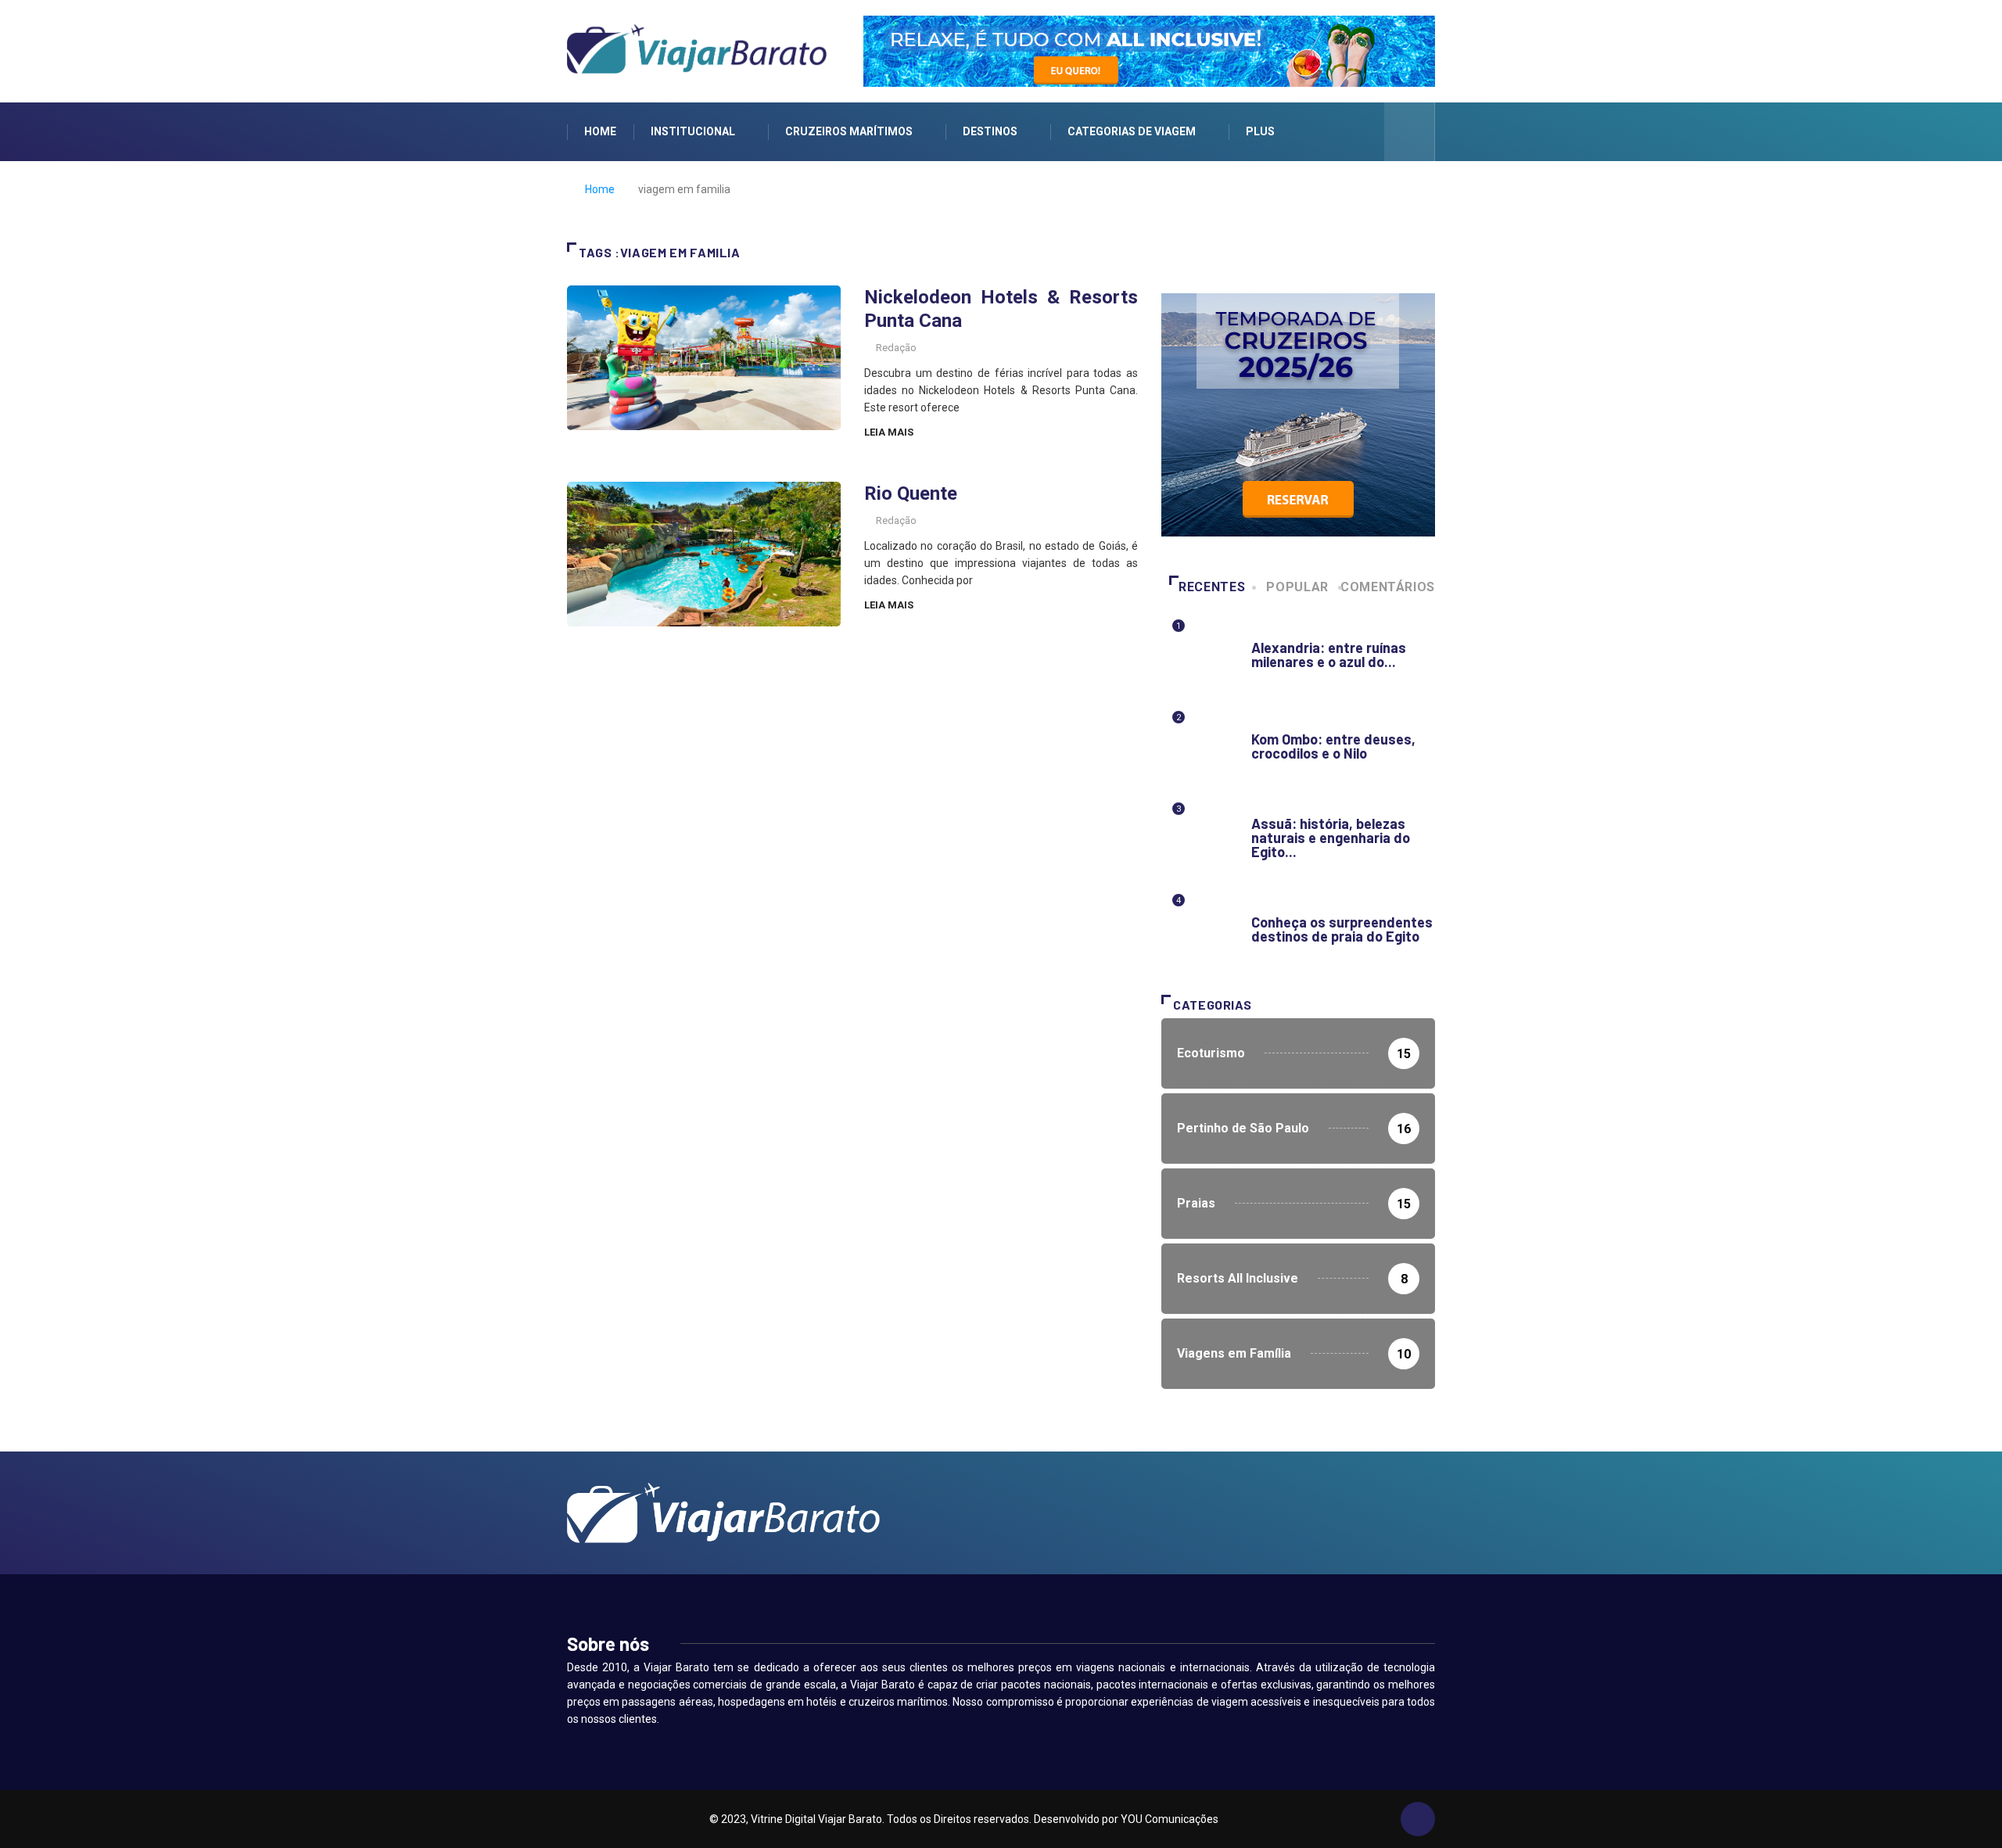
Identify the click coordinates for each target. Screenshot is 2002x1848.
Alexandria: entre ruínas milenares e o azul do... (1329, 655)
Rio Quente (911, 493)
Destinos (990, 131)
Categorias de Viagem (1132, 131)
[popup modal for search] (1410, 132)
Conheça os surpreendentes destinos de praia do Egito (1342, 929)
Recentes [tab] (1212, 587)
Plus (1260, 131)
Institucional (693, 131)
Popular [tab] (1297, 587)
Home (600, 131)
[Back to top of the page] (1418, 1820)
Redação (896, 348)
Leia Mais (889, 432)
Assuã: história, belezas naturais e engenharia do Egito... (1331, 838)
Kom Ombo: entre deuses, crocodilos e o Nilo (1333, 746)
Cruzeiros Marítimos (849, 131)
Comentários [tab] (1388, 587)
